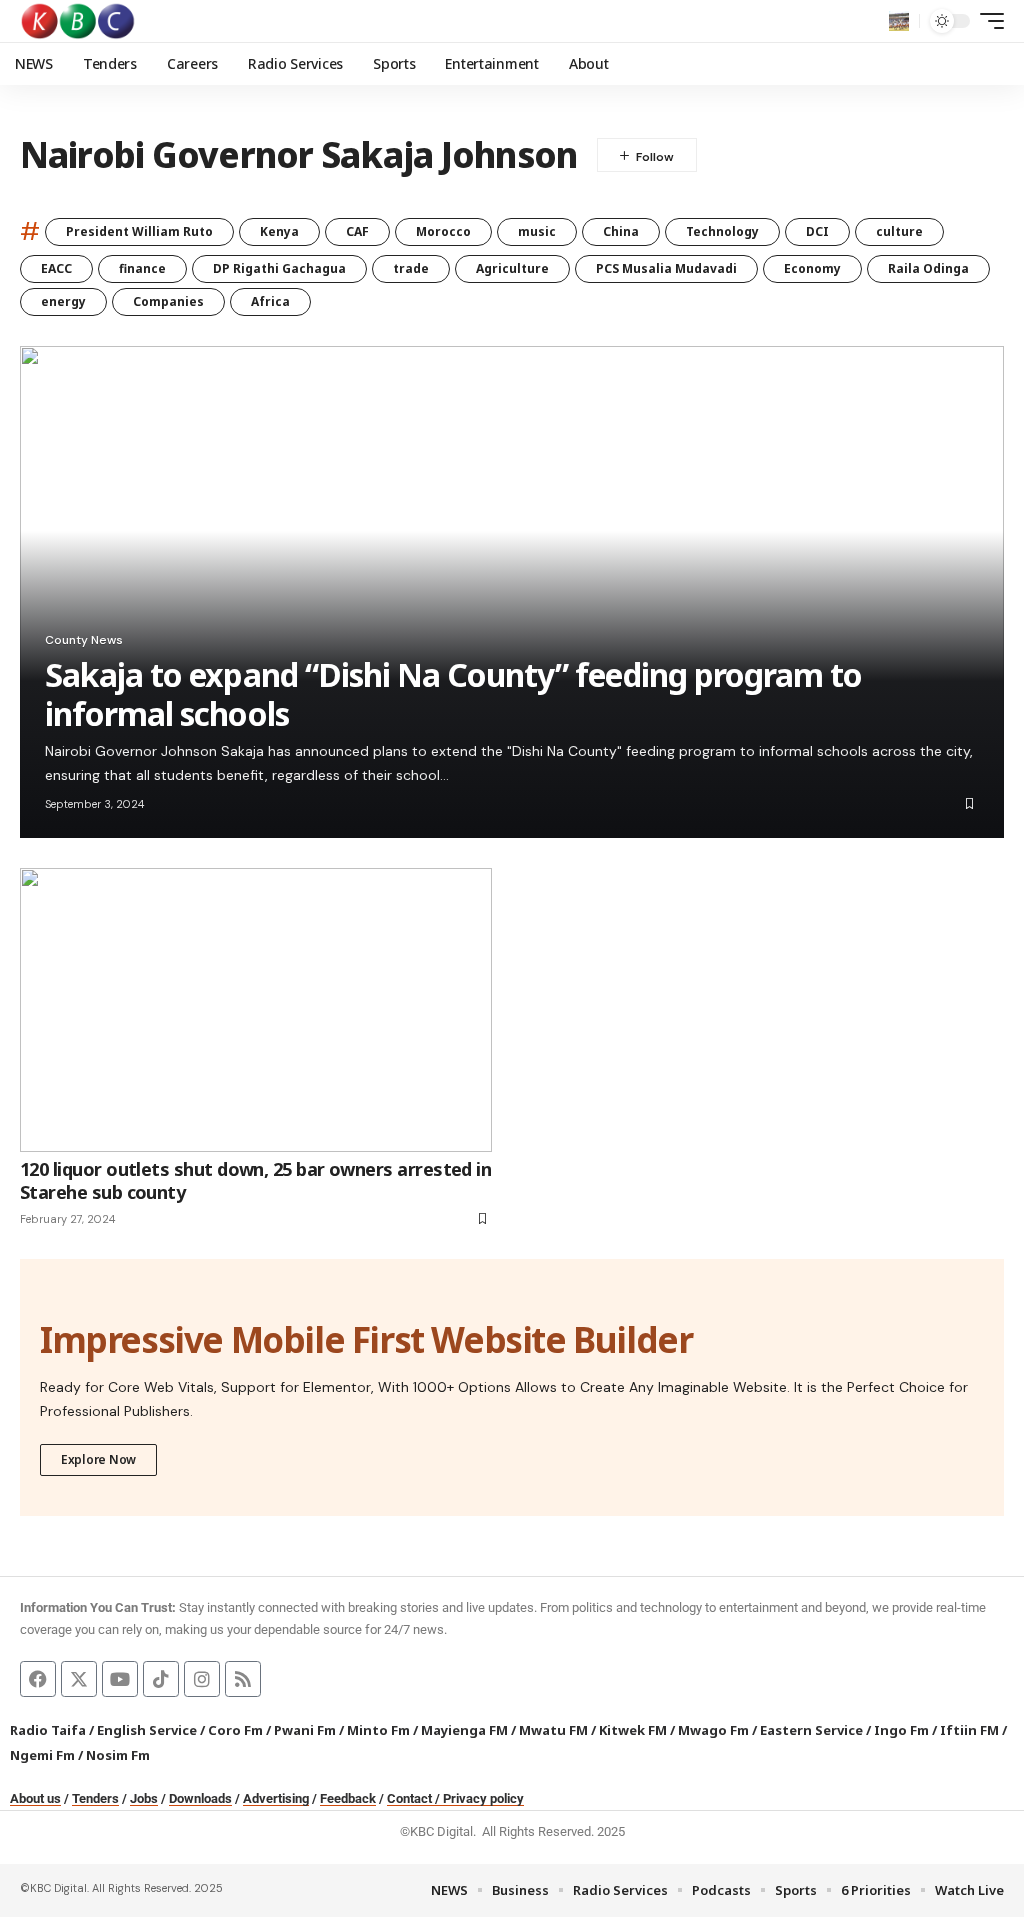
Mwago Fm (713, 1730)
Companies (168, 301)
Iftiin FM (969, 1730)
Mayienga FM (464, 1730)
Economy (812, 268)
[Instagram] (202, 1679)
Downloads (200, 1798)
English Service (147, 1730)
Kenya (279, 231)
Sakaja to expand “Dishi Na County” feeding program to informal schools (453, 693)
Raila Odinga (928, 268)
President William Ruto (139, 231)
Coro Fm (235, 1730)
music (537, 231)
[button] (899, 21)
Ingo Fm (901, 1730)
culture (899, 231)
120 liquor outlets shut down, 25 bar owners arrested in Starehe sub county (255, 1180)
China (621, 231)
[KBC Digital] (78, 21)
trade (411, 268)
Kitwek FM (633, 1730)
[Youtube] (120, 1679)
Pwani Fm (305, 1730)
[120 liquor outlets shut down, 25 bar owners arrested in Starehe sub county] (256, 1009)
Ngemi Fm (42, 1755)
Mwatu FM (553, 1730)
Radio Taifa (48, 1730)
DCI (817, 231)
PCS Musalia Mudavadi (666, 268)
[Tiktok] (161, 1679)
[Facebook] (38, 1679)
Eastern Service (811, 1730)
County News (84, 640)
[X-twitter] (79, 1679)
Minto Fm (378, 1730)
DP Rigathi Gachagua (279, 268)
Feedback (348, 1798)
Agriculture (512, 268)
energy (63, 301)
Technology (722, 231)
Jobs (144, 1798)
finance (142, 268)
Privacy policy (483, 1798)
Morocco (443, 231)
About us (35, 1798)
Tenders (95, 1798)
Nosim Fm (116, 1755)
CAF (357, 231)
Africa (270, 301)
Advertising (276, 1798)
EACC (56, 268)
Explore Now (98, 1459)
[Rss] (243, 1679)
